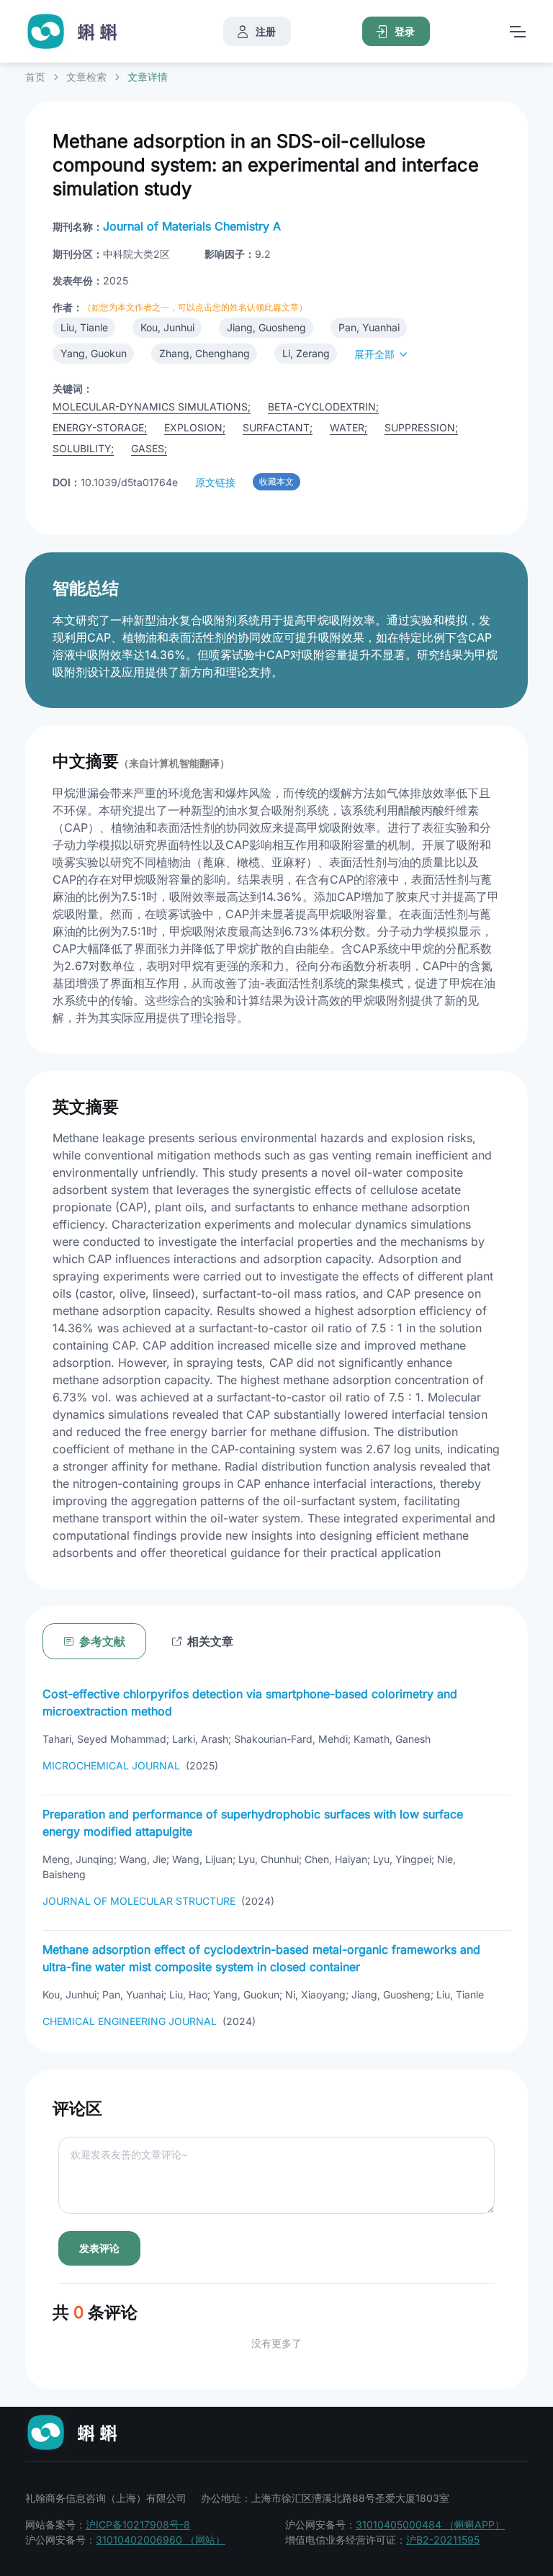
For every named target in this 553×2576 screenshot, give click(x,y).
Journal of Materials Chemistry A (192, 226)
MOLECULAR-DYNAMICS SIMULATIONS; (152, 407)
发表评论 (99, 2248)
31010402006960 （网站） (161, 2540)
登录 (405, 31)
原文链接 (215, 482)
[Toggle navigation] (517, 32)
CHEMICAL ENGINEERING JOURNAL (130, 2021)
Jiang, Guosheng (266, 327)
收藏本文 (276, 481)
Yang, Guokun (94, 353)
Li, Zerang (306, 353)
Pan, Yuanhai (369, 327)
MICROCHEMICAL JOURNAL (111, 1765)
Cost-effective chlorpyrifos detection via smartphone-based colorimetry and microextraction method (250, 1702)
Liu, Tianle (84, 327)
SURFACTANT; (278, 427)
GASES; (149, 448)
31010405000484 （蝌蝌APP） (430, 2525)
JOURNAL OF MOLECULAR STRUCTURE (139, 1901)
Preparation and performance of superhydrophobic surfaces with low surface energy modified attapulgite (253, 1823)
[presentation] (202, 1641)
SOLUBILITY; (83, 448)
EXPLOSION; (195, 427)
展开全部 (374, 354)
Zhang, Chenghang (204, 353)
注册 (266, 31)
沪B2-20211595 (443, 2540)
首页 (35, 77)
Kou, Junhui (167, 327)
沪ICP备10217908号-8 (138, 2525)
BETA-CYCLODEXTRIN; (323, 407)
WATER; (349, 427)
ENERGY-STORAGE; (100, 427)
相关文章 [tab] (210, 1641)
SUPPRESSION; (421, 427)
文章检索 (86, 77)
